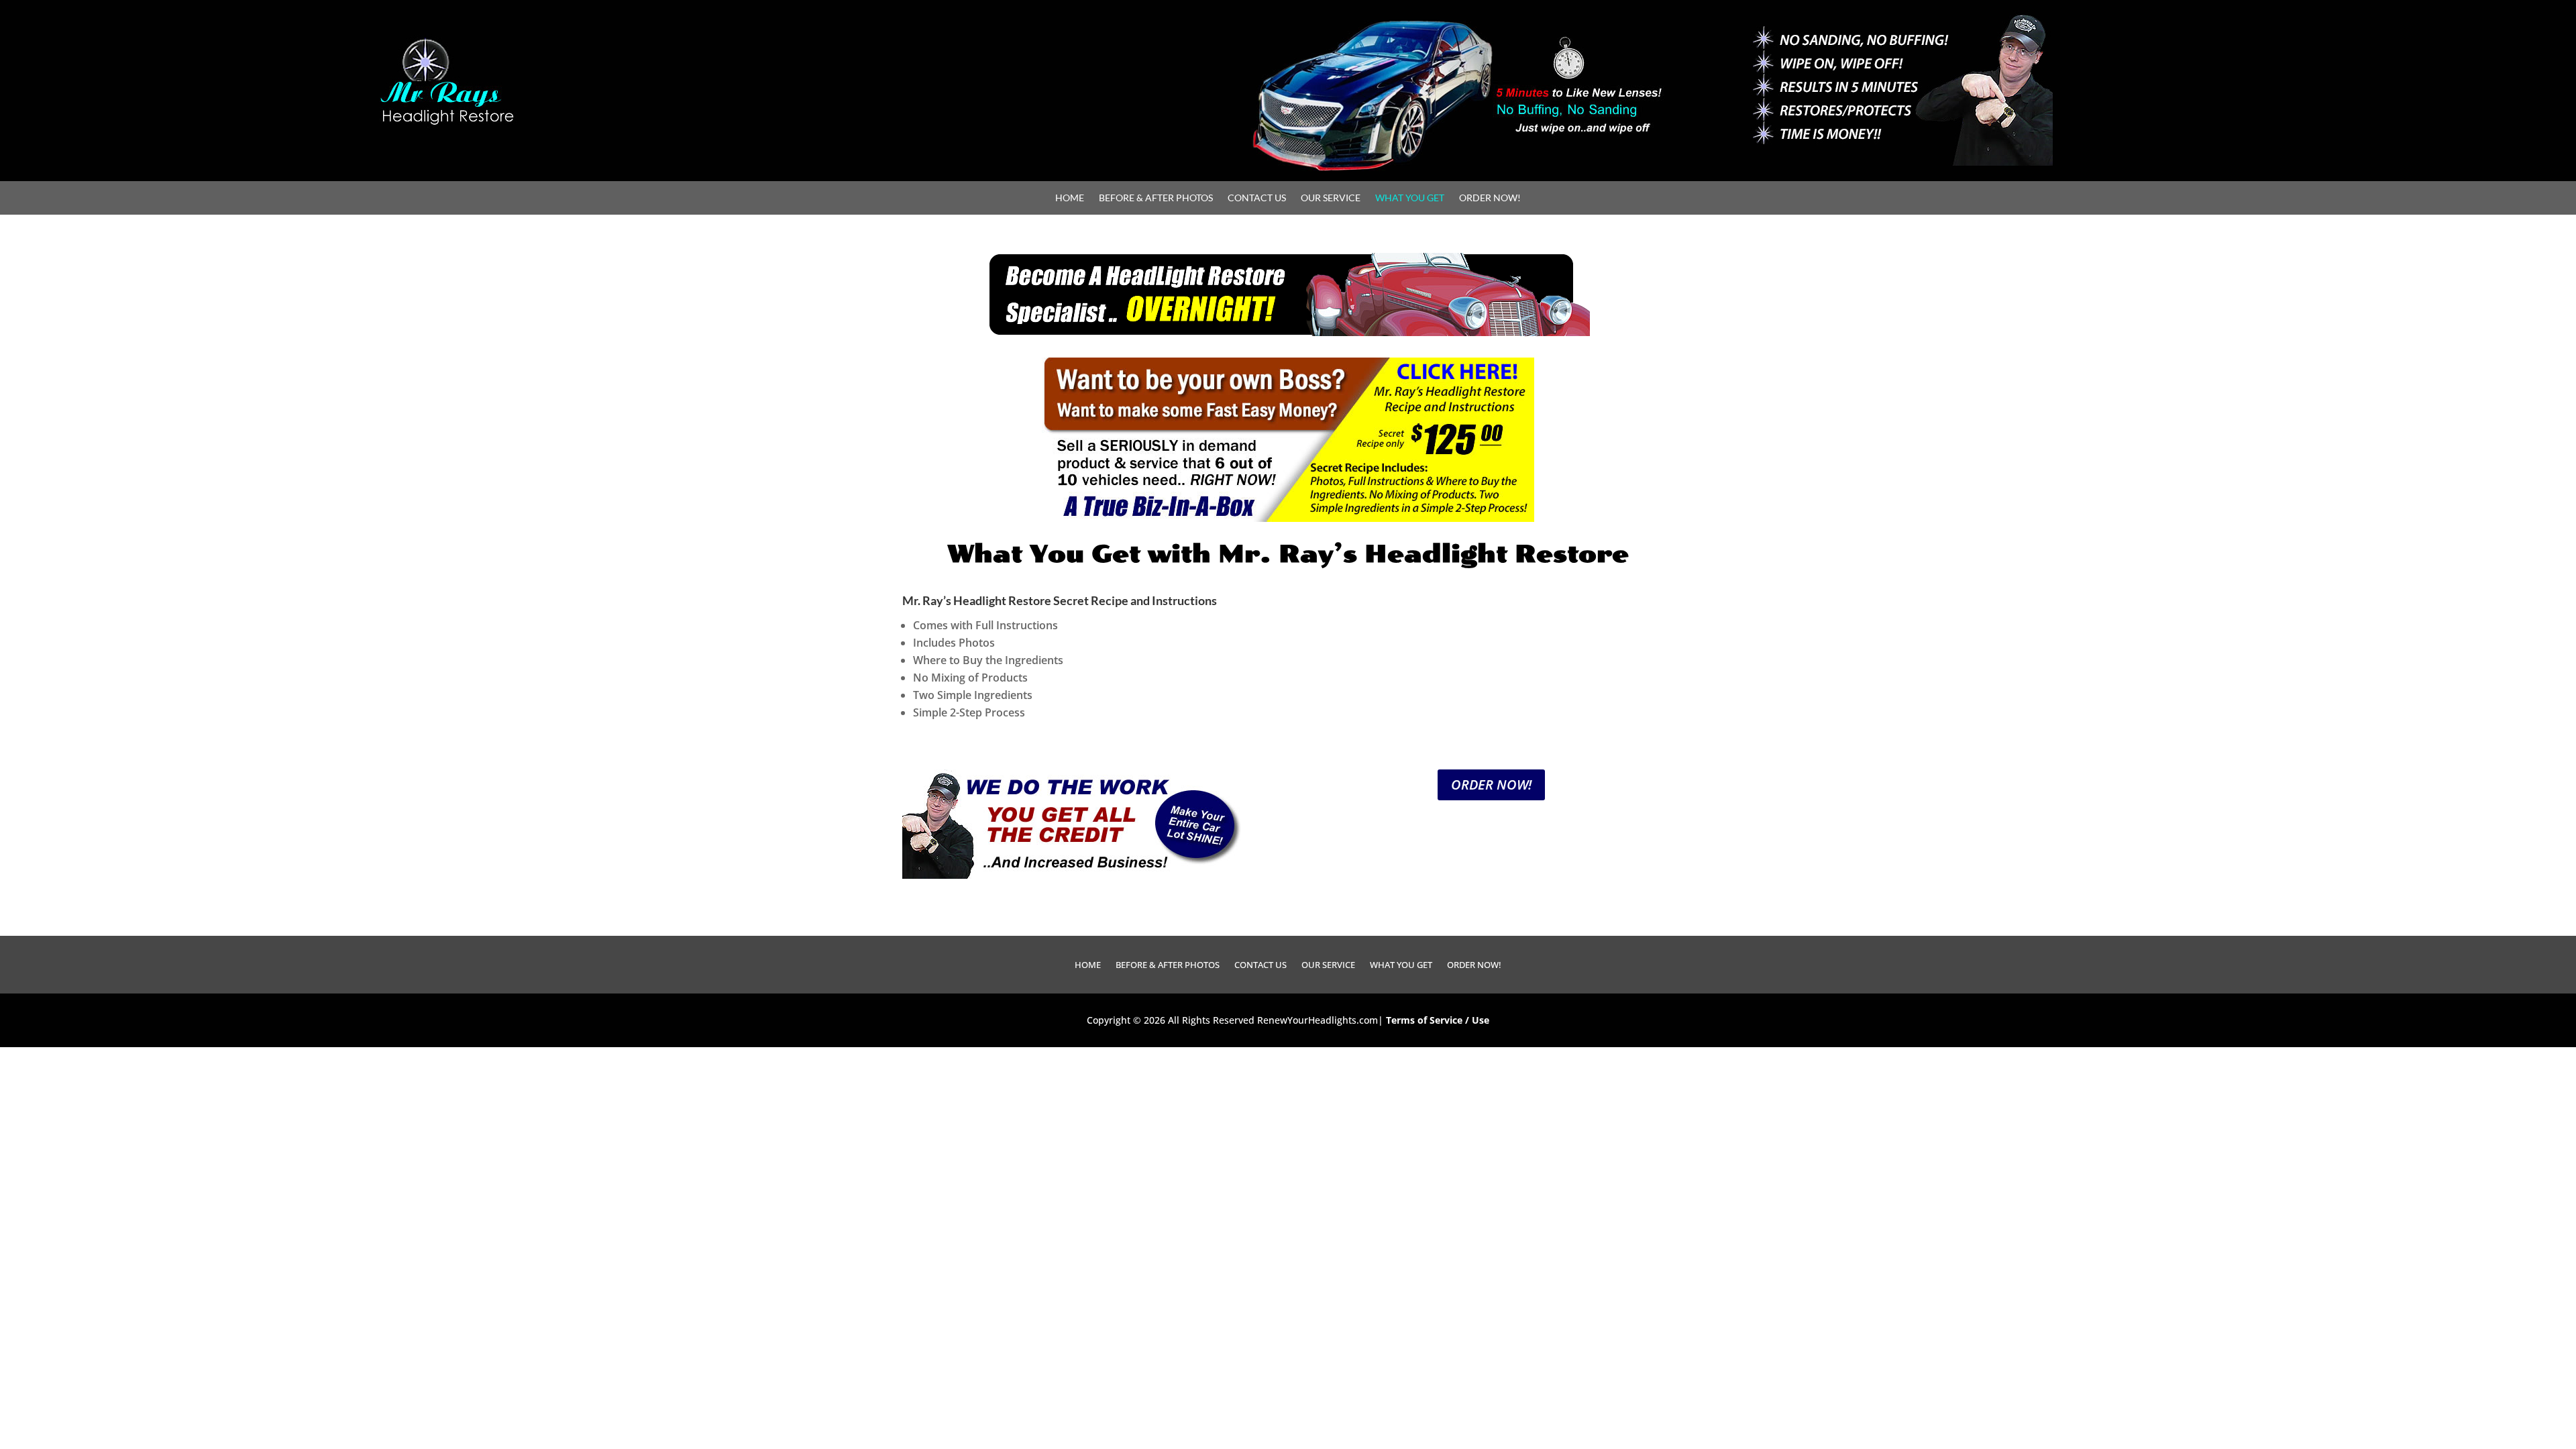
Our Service (1331, 198)
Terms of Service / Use (1438, 1020)
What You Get (1410, 198)
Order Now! (1490, 198)
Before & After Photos (1156, 198)
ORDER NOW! (1491, 785)
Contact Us (1257, 198)
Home (1070, 198)
